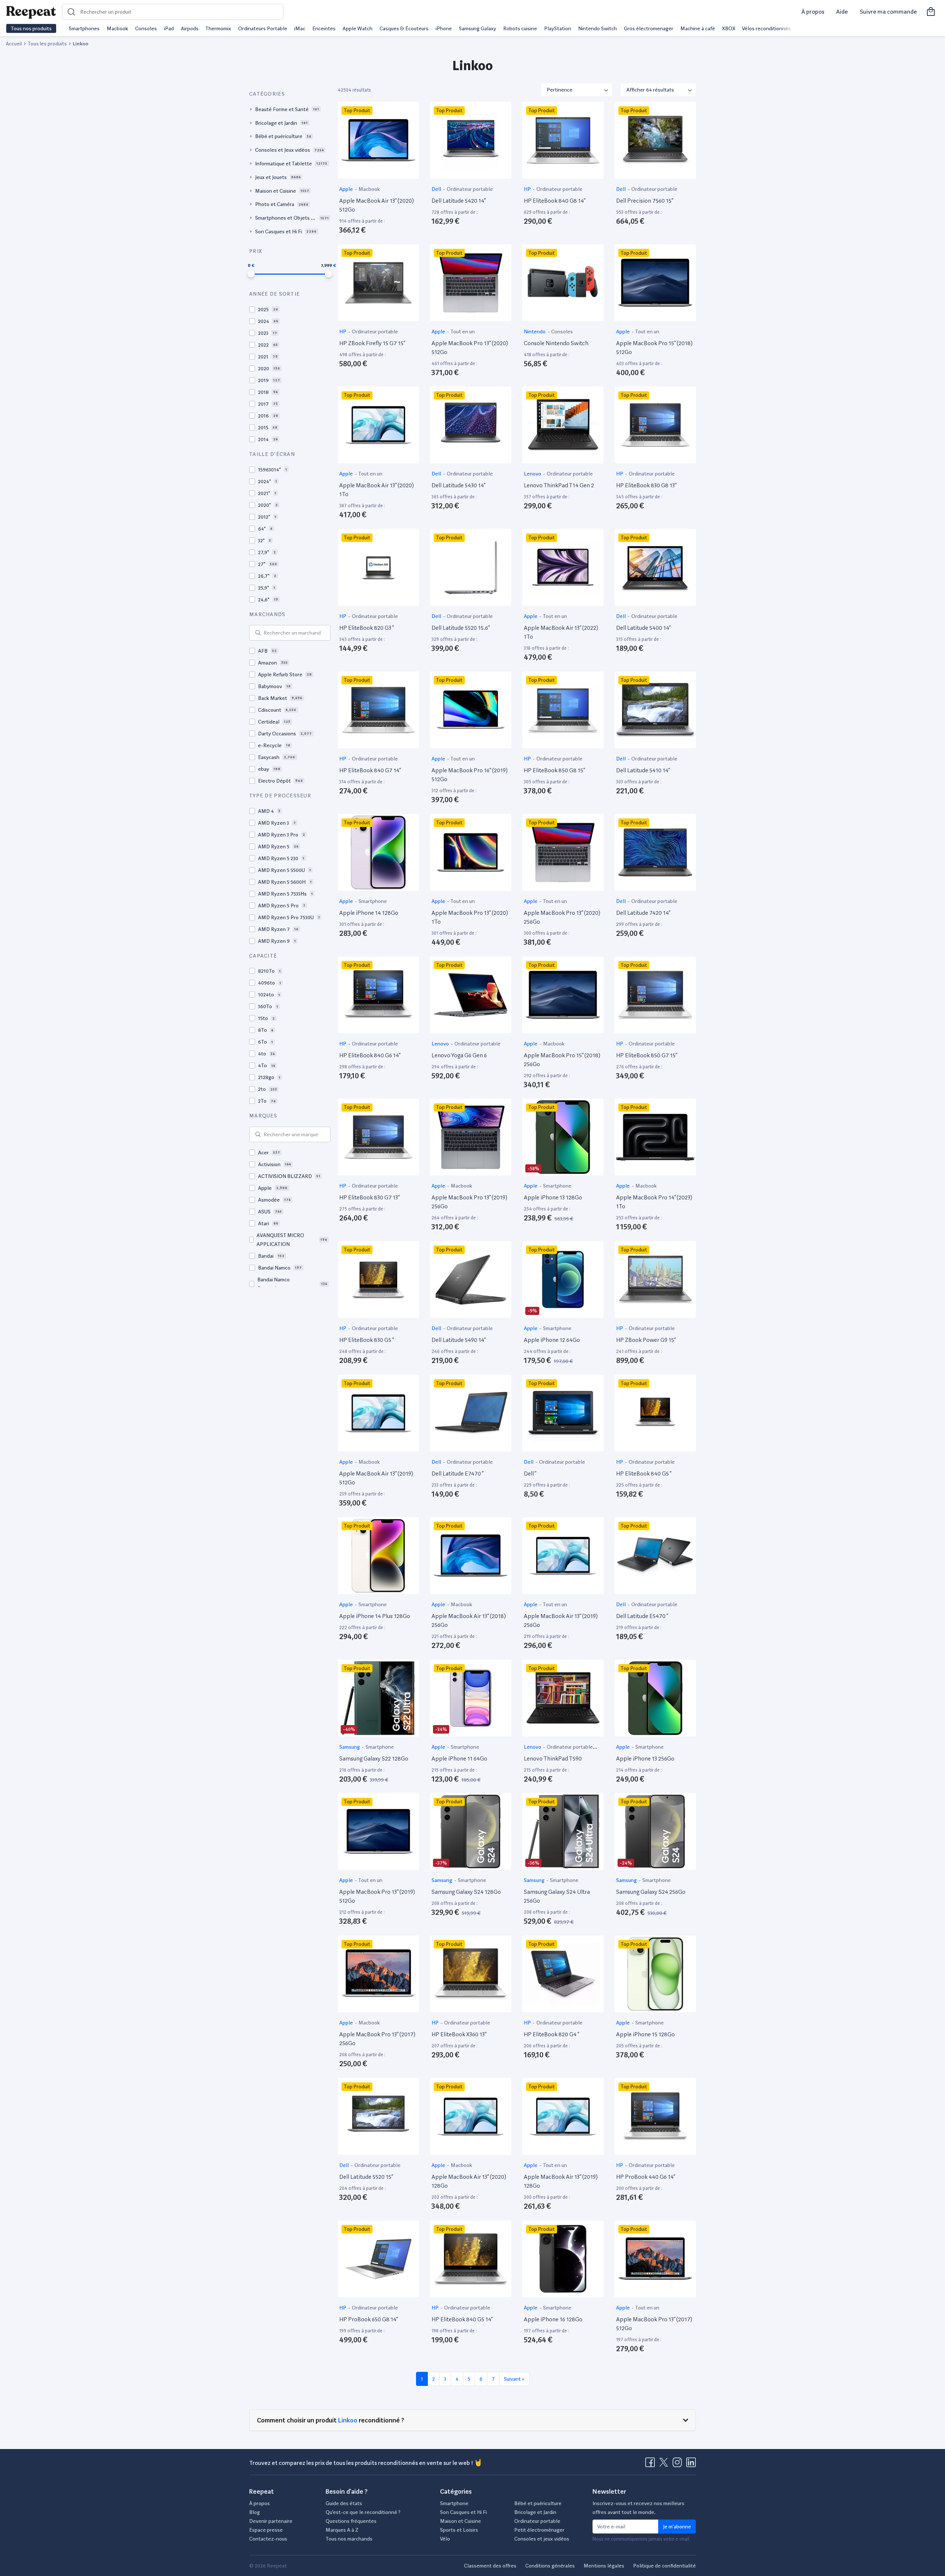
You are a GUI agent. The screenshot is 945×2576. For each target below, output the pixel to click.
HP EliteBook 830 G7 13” (370, 1197)
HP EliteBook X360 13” (459, 2034)
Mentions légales (604, 2566)
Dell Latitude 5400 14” (643, 628)
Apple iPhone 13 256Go (645, 1758)
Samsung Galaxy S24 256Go (651, 1892)
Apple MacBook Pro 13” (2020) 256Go (562, 917)
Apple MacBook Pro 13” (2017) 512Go (654, 2324)
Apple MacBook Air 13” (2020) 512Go (377, 205)
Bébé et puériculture (538, 2503)
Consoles (146, 28)
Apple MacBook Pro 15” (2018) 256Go (562, 1060)
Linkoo (348, 2420)
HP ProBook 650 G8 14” (369, 2319)
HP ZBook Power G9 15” (646, 1340)
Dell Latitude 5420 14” (459, 201)
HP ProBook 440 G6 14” (646, 2177)
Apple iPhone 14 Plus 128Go (375, 1616)
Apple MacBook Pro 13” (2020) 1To (470, 917)
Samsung (350, 1747)
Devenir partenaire (271, 2521)
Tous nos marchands (349, 2539)
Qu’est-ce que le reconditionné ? (363, 2512)
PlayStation (558, 28)
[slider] (251, 274)
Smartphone (373, 901)
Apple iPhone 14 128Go (369, 913)
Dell (437, 189)
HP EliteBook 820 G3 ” (367, 628)
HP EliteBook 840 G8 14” (555, 201)
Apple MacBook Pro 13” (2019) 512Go (377, 1896)
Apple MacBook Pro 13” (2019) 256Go (469, 1202)
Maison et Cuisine (461, 2521)
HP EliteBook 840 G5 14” (462, 2319)
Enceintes (324, 28)
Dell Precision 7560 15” (645, 201)
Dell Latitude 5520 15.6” (461, 628)
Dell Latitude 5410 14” (643, 770)
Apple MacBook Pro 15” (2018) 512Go (654, 348)
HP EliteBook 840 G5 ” (644, 1474)
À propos (813, 12)
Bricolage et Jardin (535, 2512)
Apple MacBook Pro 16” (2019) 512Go (470, 775)
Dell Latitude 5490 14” (459, 1340)
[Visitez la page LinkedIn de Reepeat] (691, 2465)
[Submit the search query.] (258, 633)
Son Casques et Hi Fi (463, 2512)
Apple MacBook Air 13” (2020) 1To (377, 490)
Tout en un (463, 332)
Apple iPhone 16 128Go (553, 2319)
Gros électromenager (649, 28)
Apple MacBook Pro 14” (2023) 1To (654, 1202)
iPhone (444, 28)
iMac (300, 28)
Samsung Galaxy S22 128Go (374, 1758)
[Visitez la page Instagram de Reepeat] (679, 2465)
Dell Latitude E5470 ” (642, 1616)
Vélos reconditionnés (766, 28)
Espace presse (266, 2530)
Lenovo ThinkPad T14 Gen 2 (559, 485)
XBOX (729, 28)
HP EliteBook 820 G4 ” (551, 2034)
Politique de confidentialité (664, 2566)
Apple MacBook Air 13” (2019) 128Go (561, 2181)
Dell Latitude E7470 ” (458, 1474)
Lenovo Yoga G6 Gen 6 (459, 1055)
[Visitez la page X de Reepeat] (665, 2465)
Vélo (445, 2539)
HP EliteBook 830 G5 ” (367, 1340)
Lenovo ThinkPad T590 (553, 1758)
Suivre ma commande (888, 12)
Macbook (117, 28)
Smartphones (84, 28)
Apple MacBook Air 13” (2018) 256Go (469, 1620)
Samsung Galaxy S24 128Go (466, 1892)
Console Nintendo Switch (556, 343)
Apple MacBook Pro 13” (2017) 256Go (377, 2039)
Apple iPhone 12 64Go (552, 1340)
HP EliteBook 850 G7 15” (647, 1055)
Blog (255, 2512)
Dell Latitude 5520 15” (366, 2177)
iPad (169, 28)
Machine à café (698, 28)
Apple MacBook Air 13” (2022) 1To (561, 632)
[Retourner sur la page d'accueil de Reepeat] (31, 12)
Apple (347, 189)
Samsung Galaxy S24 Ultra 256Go (557, 1896)
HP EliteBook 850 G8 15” (554, 770)
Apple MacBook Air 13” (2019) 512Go (376, 1478)
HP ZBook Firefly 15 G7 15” (372, 343)
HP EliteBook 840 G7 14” (370, 770)
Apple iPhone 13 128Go (553, 1197)
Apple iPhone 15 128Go (645, 2034)
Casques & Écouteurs (404, 28)
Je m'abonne (677, 2527)
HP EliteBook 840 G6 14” (370, 1055)
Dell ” (530, 1474)
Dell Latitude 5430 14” (458, 485)
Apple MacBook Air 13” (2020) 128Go (469, 2181)
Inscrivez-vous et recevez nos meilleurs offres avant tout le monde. (638, 2508)
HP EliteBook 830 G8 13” (646, 485)
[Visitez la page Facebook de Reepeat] (652, 2465)
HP (528, 189)
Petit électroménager (539, 2530)
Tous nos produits (31, 28)
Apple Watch (358, 28)
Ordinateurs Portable (263, 28)
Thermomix (218, 28)
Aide (842, 12)
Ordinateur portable (470, 189)
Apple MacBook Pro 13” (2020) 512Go (470, 348)
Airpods (190, 28)
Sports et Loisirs (459, 2530)
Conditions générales (550, 2566)
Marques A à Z (342, 2530)
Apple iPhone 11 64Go (459, 1758)
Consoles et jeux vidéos (542, 2539)
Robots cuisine (520, 28)
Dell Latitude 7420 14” (643, 913)
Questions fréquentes (351, 2521)
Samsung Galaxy (477, 28)
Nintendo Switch (597, 28)
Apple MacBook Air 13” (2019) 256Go (561, 1620)
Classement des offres (490, 2566)
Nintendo (535, 332)
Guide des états (344, 2503)
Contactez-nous (268, 2539)
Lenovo (533, 474)
